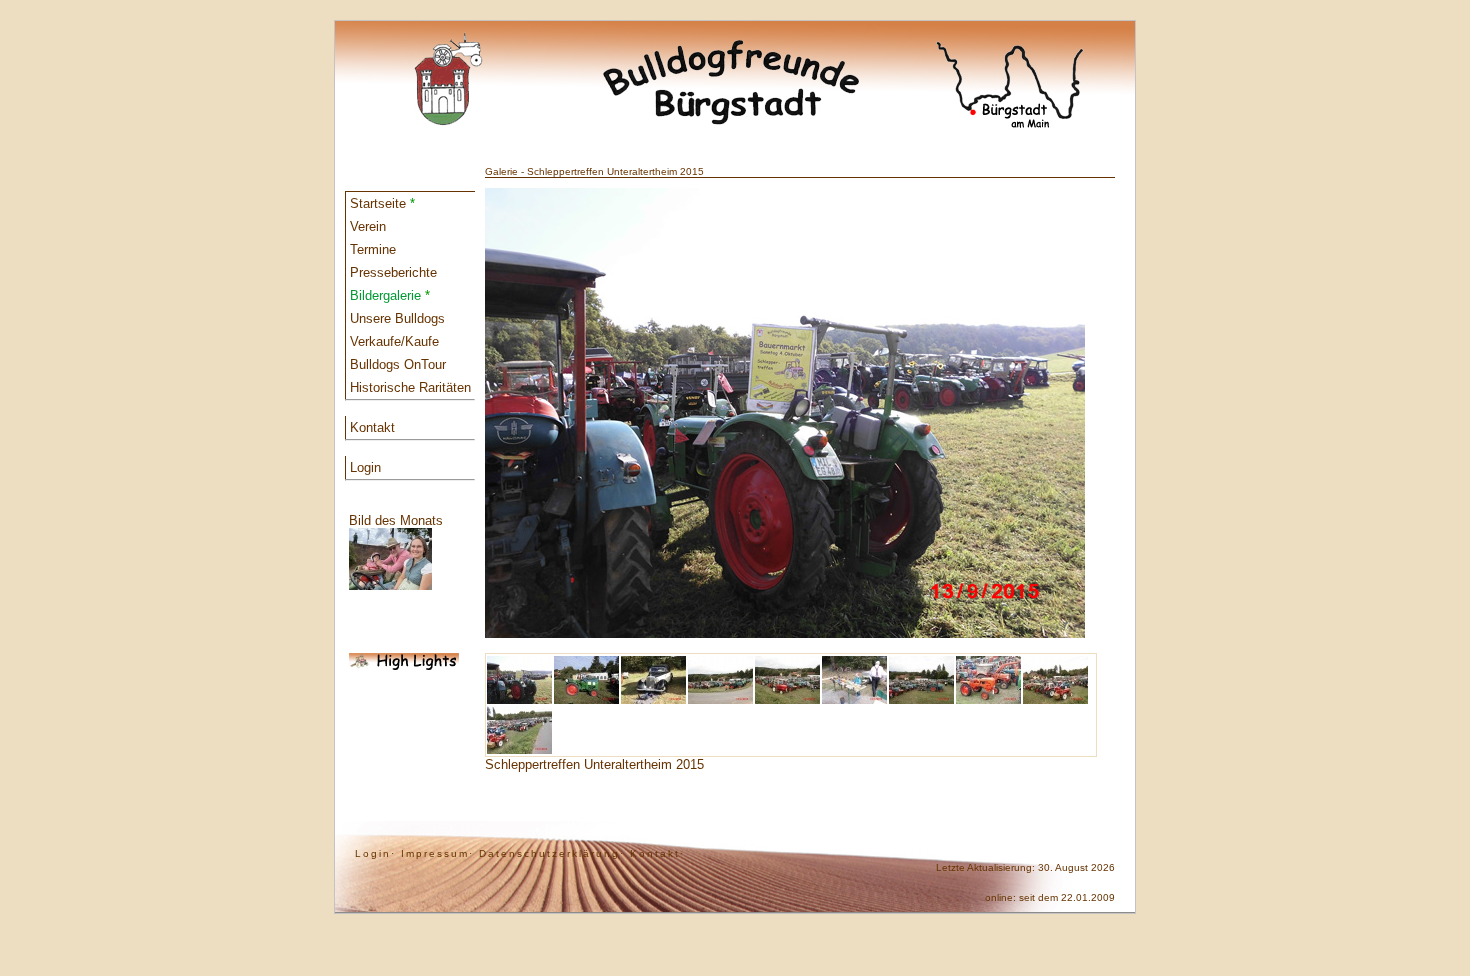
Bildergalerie (390, 295)
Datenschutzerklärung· (552, 853)
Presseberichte (393, 272)
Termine (373, 249)
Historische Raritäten (410, 387)
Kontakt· (657, 853)
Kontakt (372, 427)
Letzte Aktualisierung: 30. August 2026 (1025, 867)
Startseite (382, 203)
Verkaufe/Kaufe (394, 341)
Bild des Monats (396, 520)
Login (365, 467)
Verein (368, 226)
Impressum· (437, 853)
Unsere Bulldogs (397, 318)
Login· (375, 853)
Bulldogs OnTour (398, 364)
